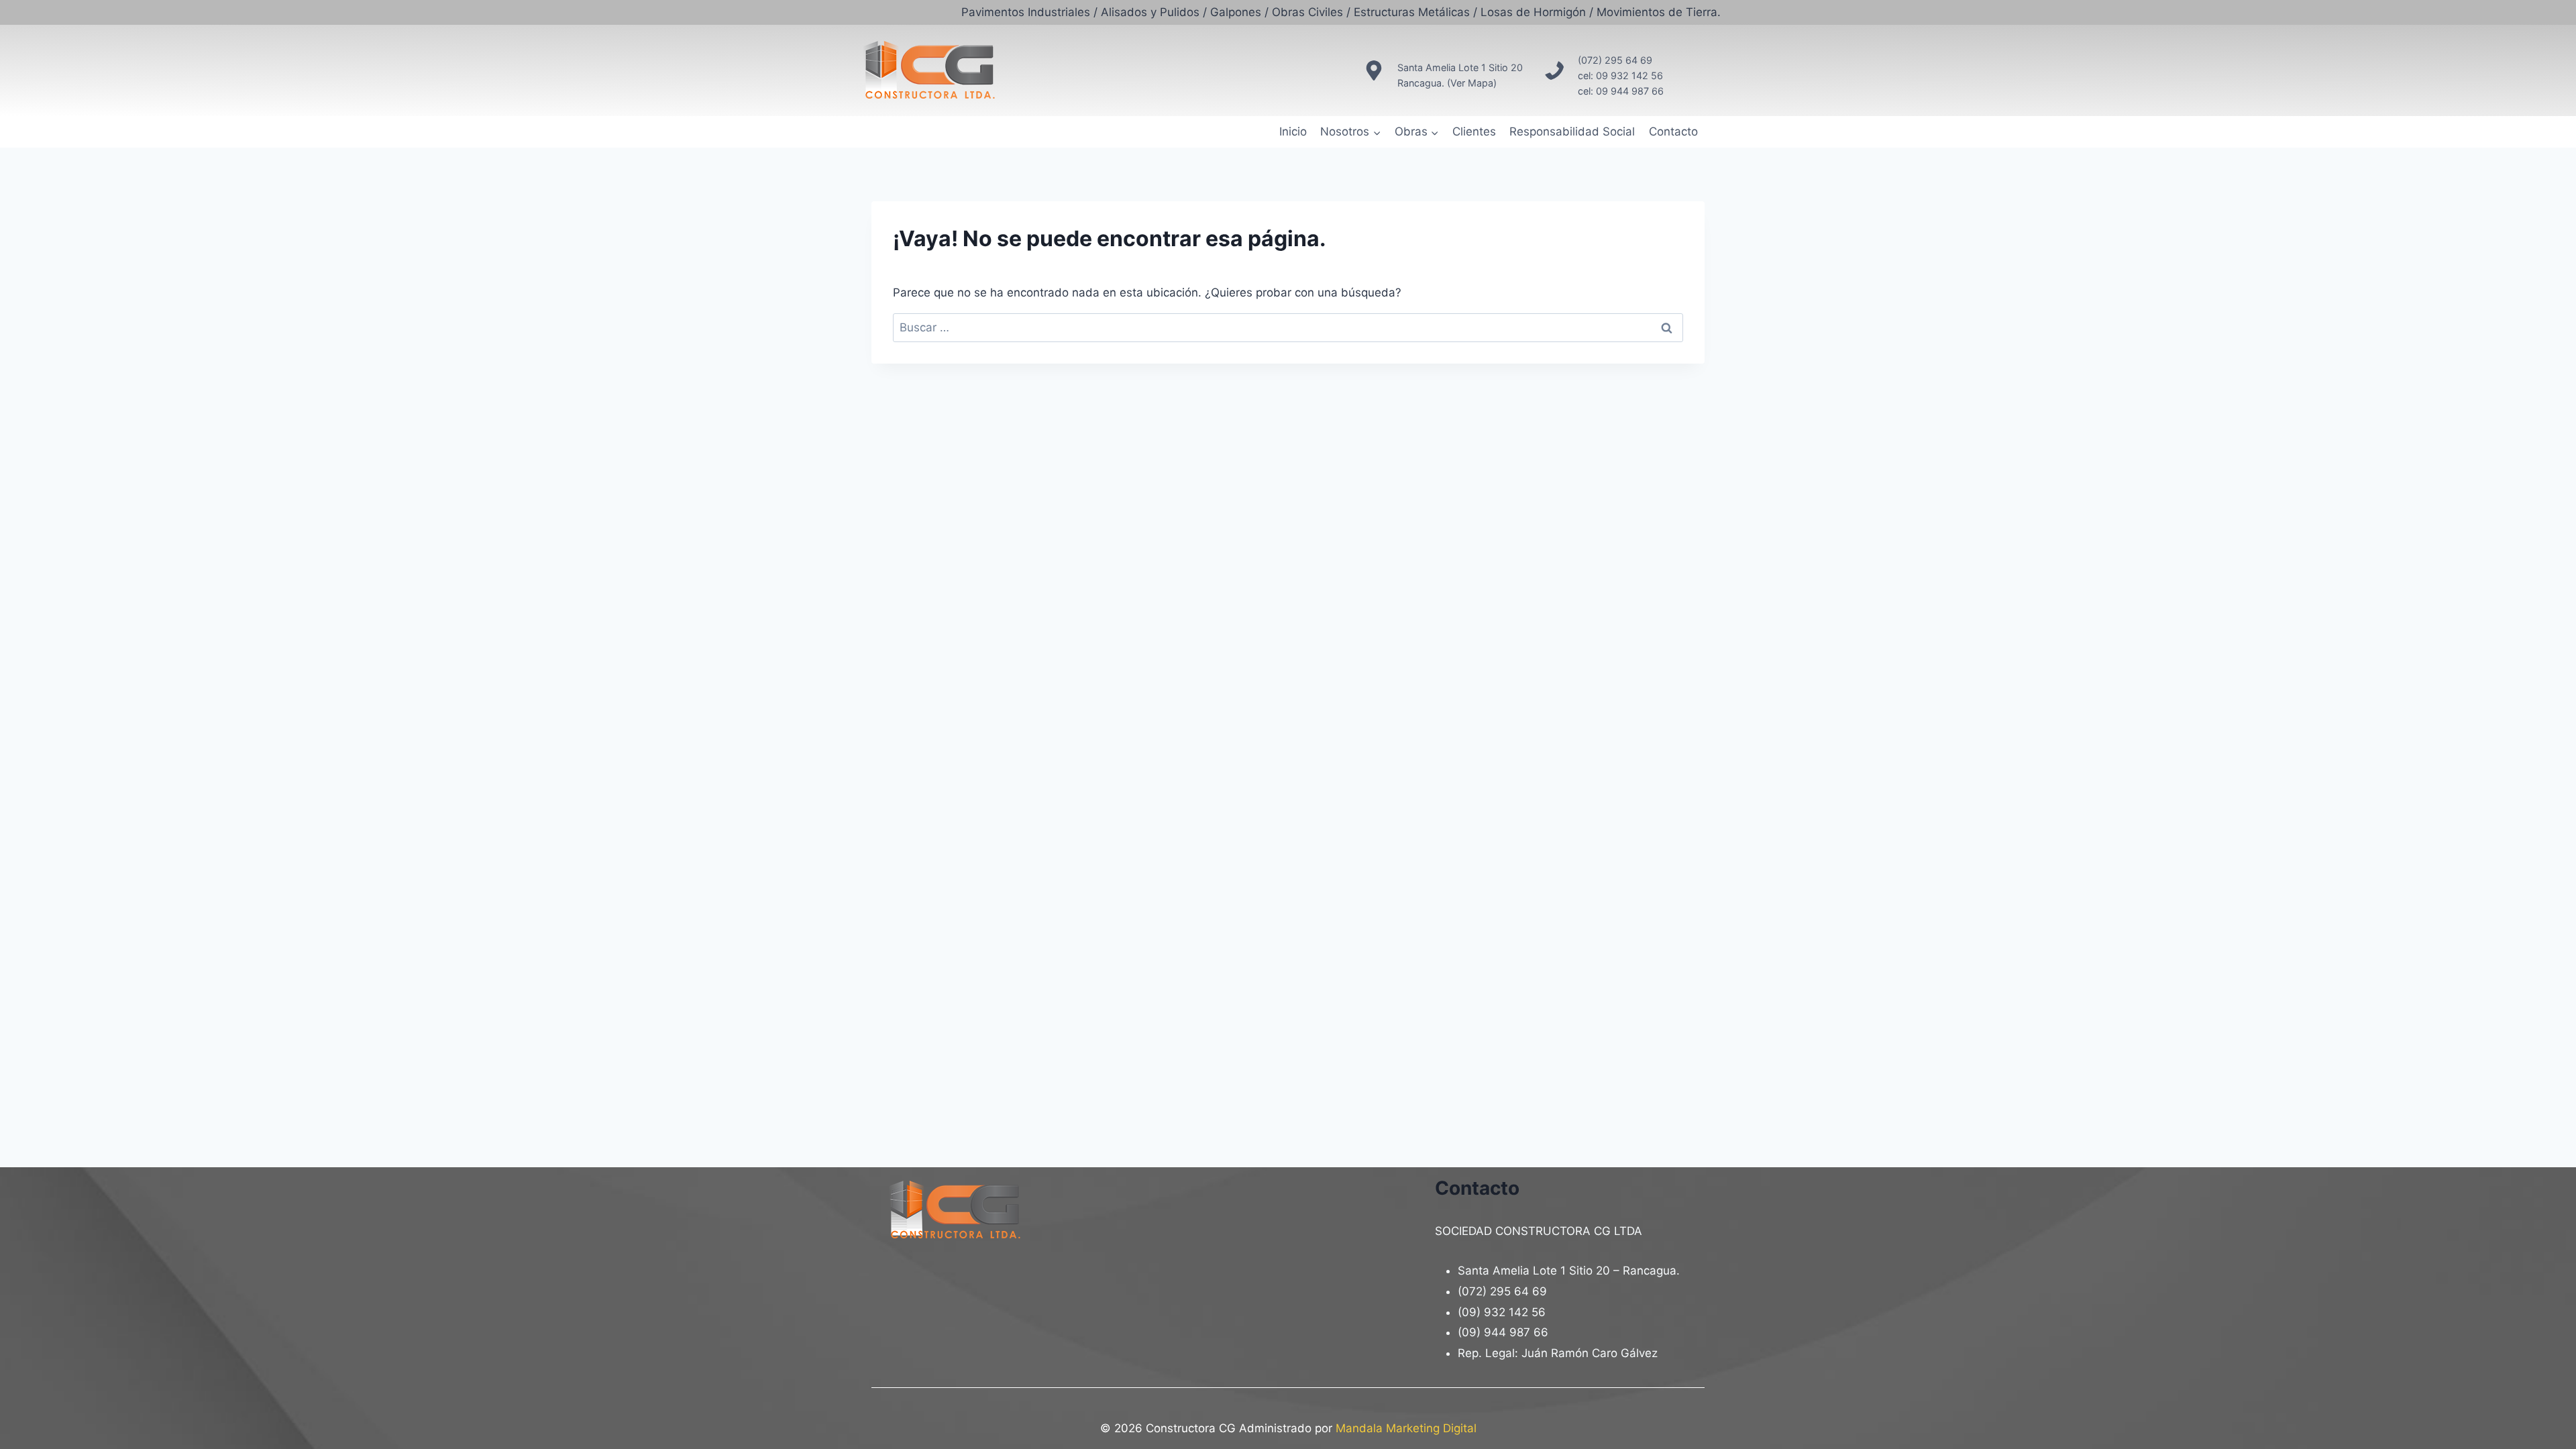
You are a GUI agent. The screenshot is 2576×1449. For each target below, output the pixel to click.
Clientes (1474, 131)
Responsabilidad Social (1572, 131)
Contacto (1673, 131)
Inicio (1293, 131)
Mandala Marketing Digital (1406, 1428)
